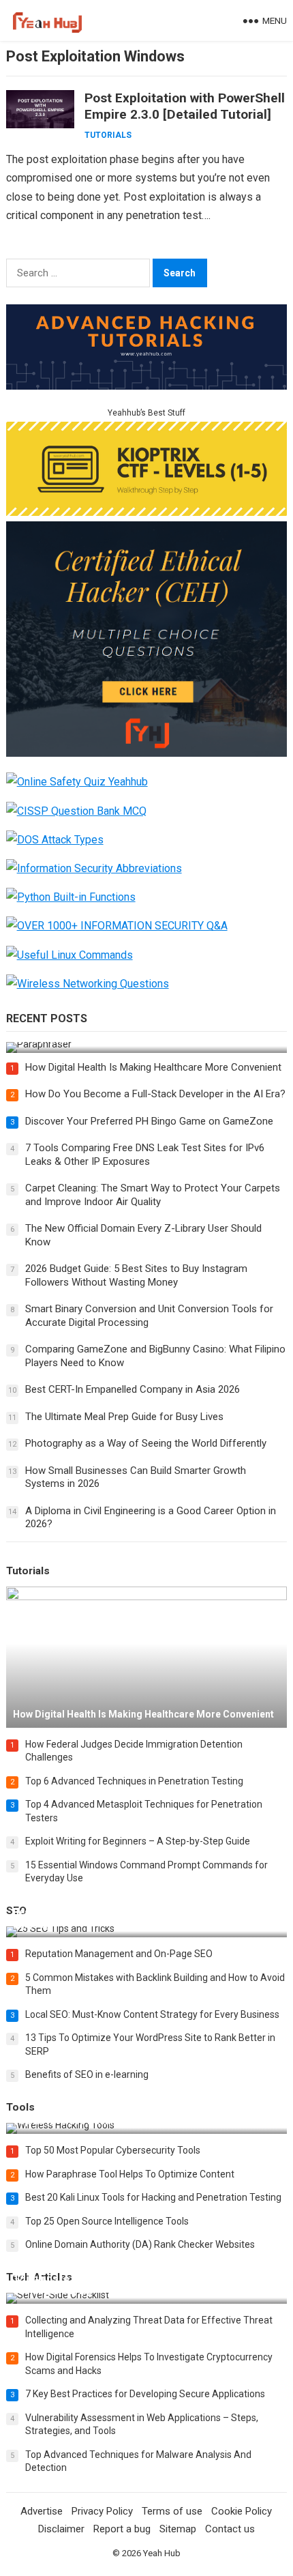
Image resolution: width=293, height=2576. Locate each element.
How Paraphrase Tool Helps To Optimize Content (130, 2174)
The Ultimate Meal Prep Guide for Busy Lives (124, 1417)
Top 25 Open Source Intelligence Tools (107, 2221)
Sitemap (178, 2529)
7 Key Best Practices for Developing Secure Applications (145, 2394)
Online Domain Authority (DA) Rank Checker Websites (140, 2244)
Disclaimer (61, 2529)
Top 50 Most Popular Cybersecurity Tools (113, 2150)
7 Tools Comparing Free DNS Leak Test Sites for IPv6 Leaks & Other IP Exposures (145, 1155)
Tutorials (108, 135)
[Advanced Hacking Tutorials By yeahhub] (147, 386)
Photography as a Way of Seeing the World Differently (146, 1443)
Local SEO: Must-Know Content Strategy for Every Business (152, 2014)
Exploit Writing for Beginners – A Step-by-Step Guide (138, 1841)
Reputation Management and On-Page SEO (119, 1954)
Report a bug (122, 2529)
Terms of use (172, 2511)
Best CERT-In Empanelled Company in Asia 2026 (133, 1389)
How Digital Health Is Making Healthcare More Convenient (153, 1067)
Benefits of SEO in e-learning (87, 2074)
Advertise (42, 2511)
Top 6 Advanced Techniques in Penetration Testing (134, 1781)
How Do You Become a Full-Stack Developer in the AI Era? (155, 1094)
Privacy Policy (102, 2511)
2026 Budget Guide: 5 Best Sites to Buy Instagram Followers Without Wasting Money (136, 1275)
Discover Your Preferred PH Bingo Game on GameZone (149, 1121)
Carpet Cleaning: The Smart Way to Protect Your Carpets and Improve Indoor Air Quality (153, 1195)
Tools (20, 2107)
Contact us (230, 2529)
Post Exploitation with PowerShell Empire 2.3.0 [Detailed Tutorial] (185, 106)
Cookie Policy (242, 2511)
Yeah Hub (162, 2553)
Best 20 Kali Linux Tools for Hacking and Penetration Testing (153, 2197)
